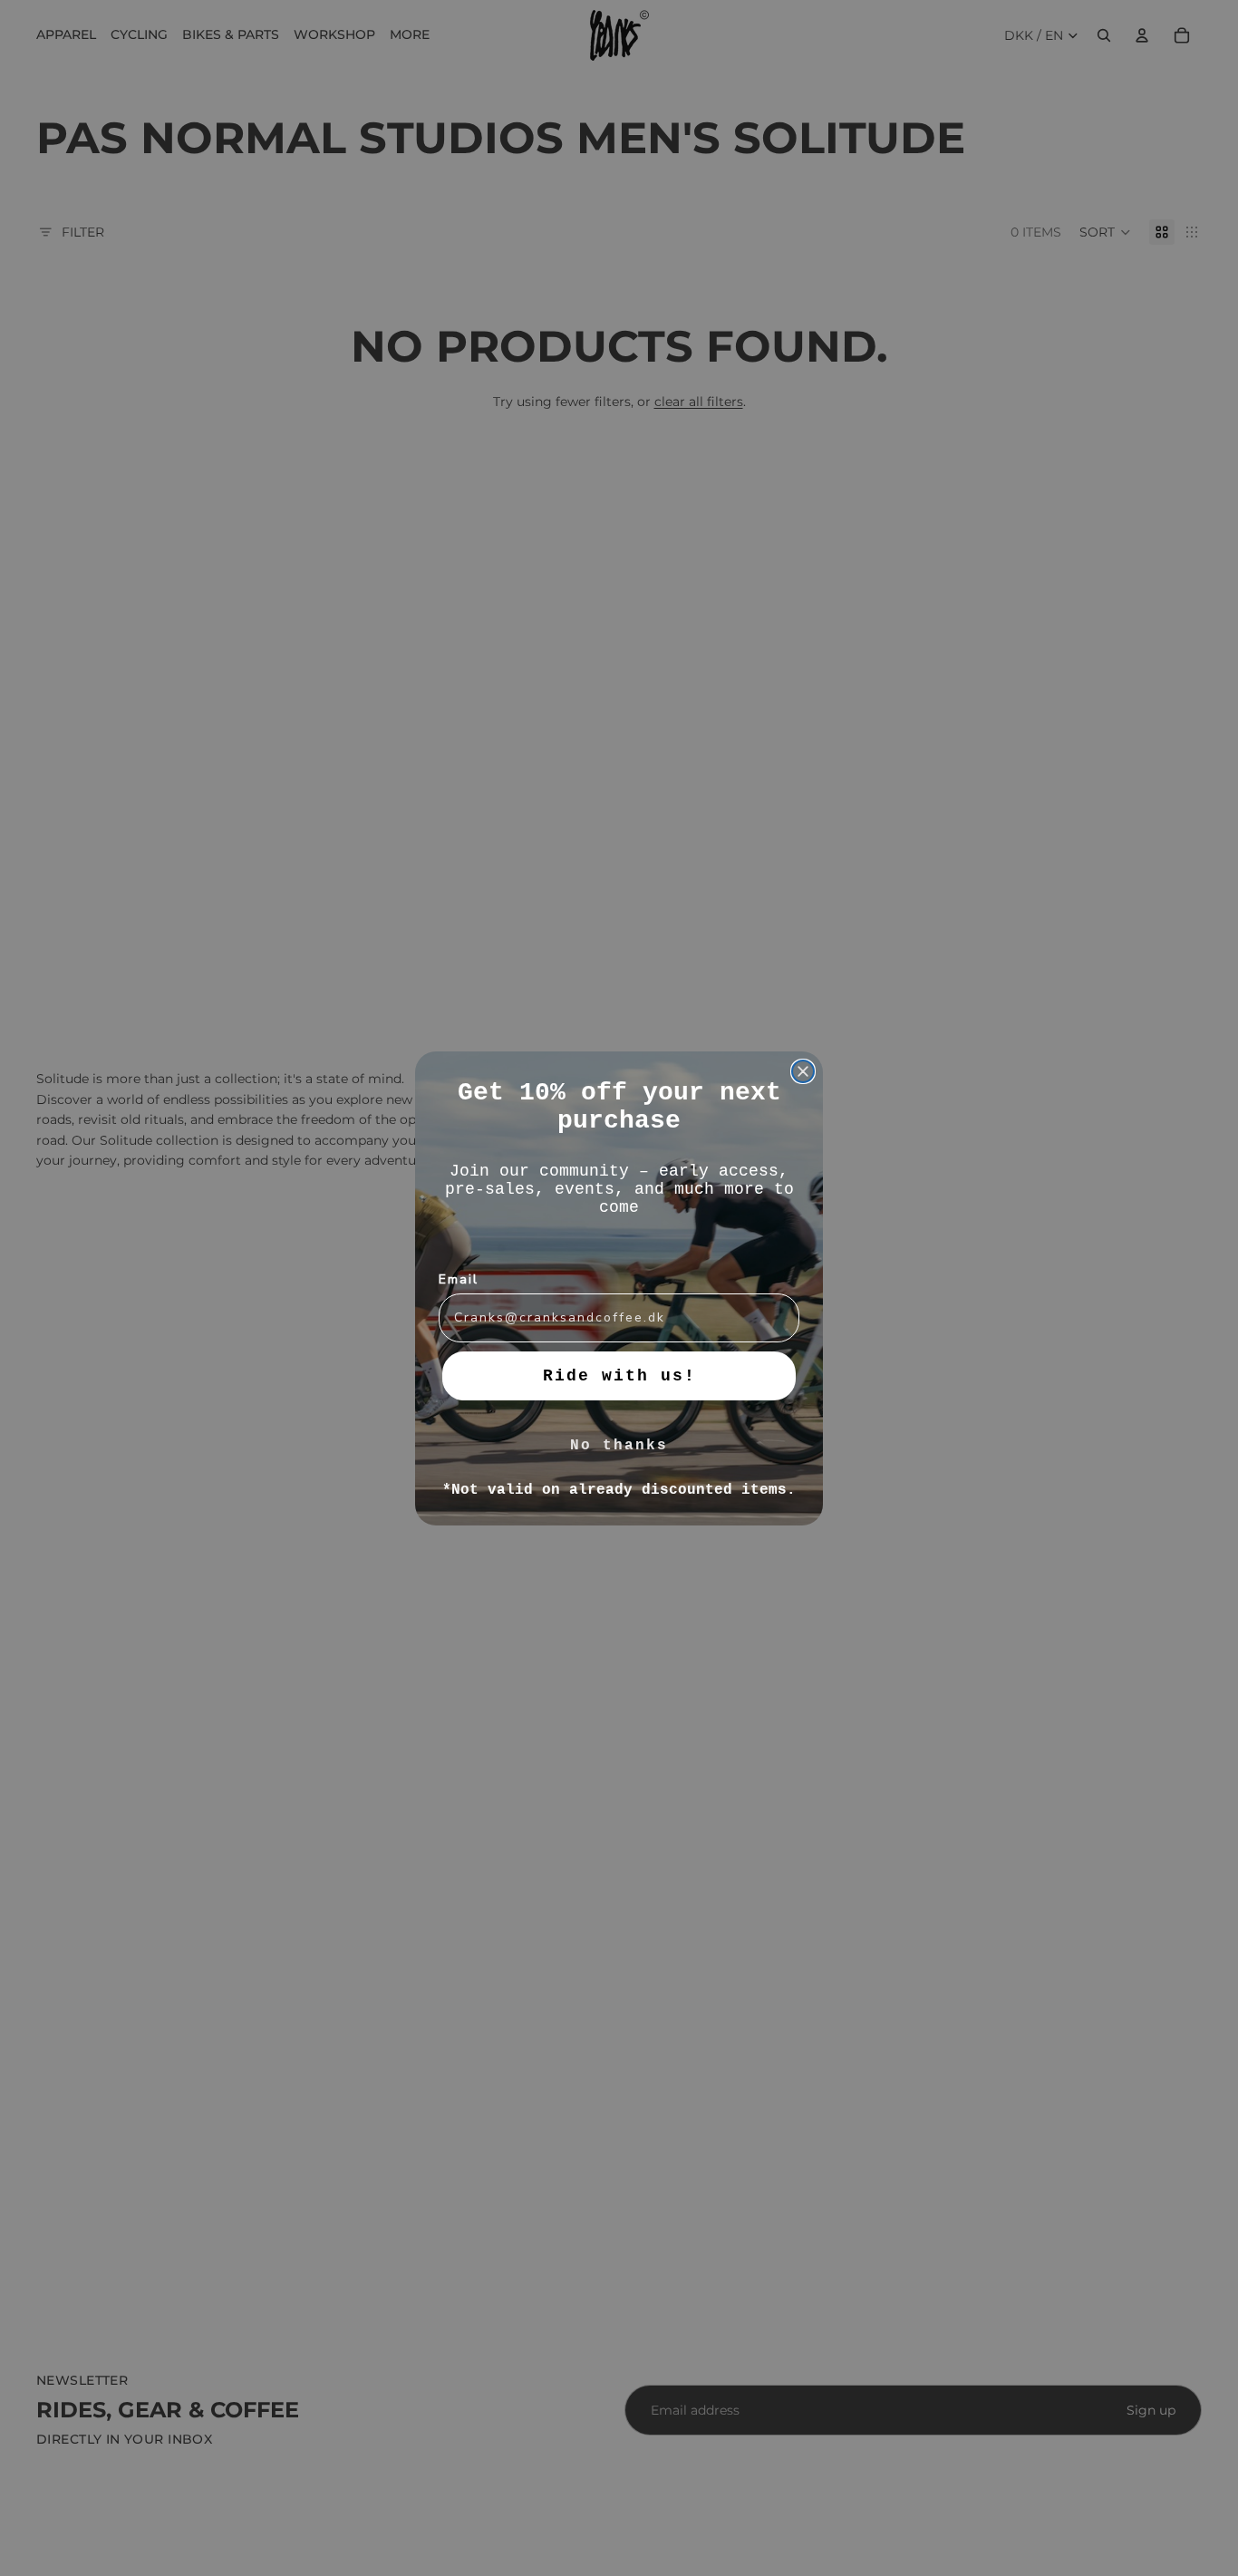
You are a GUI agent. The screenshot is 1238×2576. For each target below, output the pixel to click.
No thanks (619, 1446)
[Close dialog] (803, 1071)
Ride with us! (619, 1376)
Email (459, 1279)
